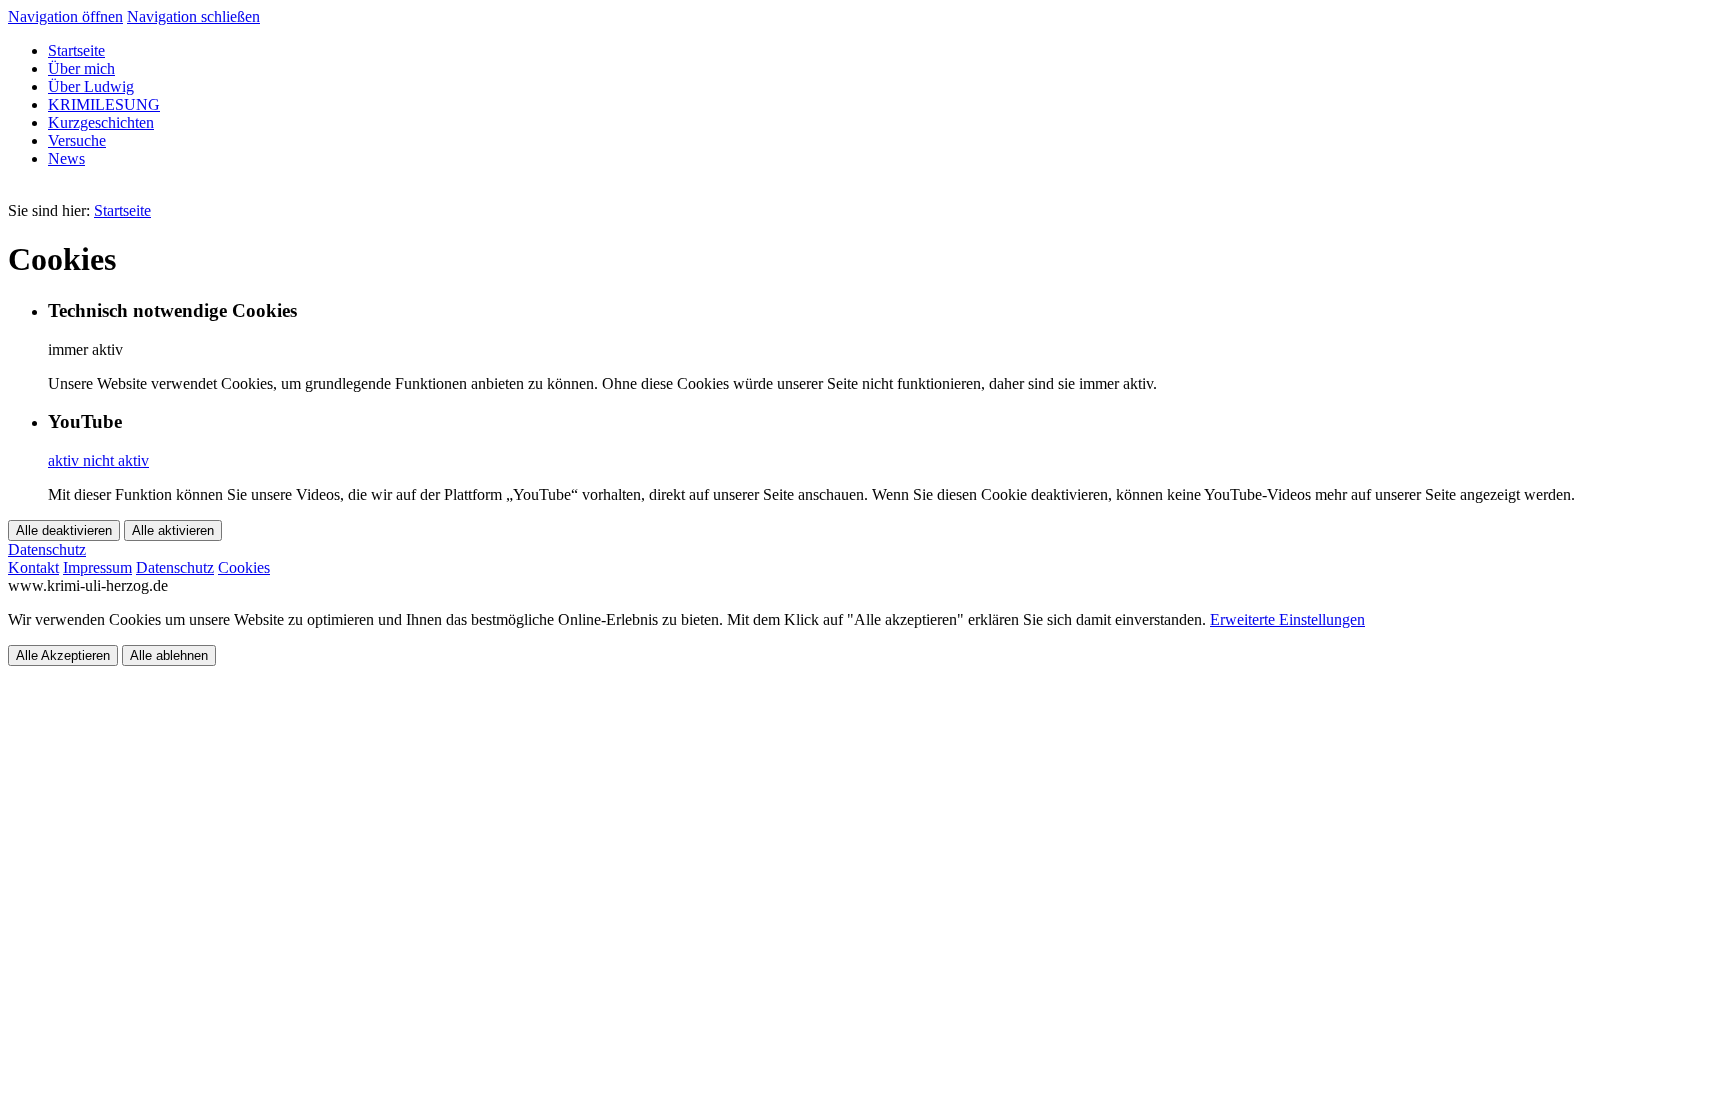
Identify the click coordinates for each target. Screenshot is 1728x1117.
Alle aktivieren (173, 530)
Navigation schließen (193, 16)
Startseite (122, 210)
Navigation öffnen (65, 16)
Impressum (97, 567)
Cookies (244, 567)
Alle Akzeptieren (63, 655)
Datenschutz (175, 567)
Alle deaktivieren (64, 530)
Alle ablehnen (169, 655)
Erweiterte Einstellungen (1287, 619)
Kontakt (33, 567)
